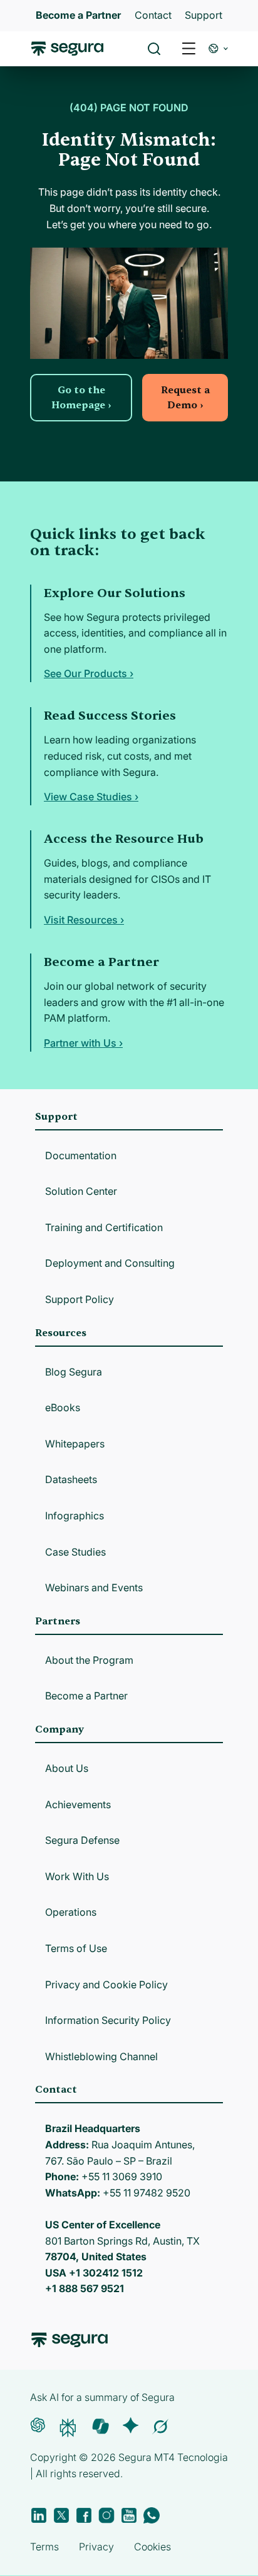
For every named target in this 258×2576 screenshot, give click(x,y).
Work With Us (77, 1876)
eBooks (63, 1407)
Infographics (75, 1516)
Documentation (81, 1155)
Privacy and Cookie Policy (106, 1985)
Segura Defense (82, 1840)
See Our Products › (89, 673)
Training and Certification (104, 1227)
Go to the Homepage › (81, 398)
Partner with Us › (83, 1043)
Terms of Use (76, 1948)
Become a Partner (86, 1696)
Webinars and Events (94, 1587)
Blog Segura (74, 1372)
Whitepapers (75, 1444)
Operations (71, 1912)
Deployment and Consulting (110, 1263)
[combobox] (129, 68)
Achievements (78, 1804)
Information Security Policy (108, 2020)
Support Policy (80, 1299)
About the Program (89, 1660)
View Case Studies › (91, 797)
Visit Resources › (84, 920)
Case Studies (75, 1552)
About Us (67, 1768)
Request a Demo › (185, 398)
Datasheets (71, 1479)
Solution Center (81, 1191)
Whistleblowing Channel (101, 2056)
